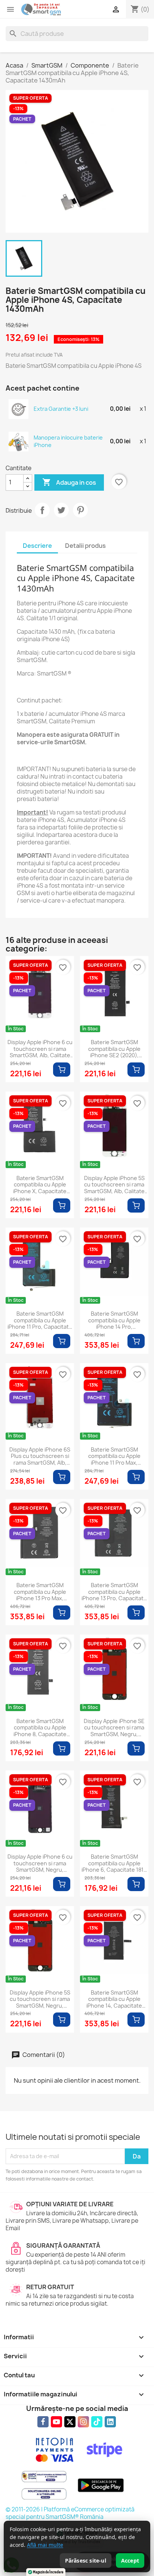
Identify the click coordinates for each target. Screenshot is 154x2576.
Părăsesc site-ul (86, 2561)
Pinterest (80, 510)
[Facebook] (43, 2422)
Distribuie (42, 510)
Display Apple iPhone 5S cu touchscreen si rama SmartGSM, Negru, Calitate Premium (40, 1999)
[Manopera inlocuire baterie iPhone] (19, 441)
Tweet (61, 510)
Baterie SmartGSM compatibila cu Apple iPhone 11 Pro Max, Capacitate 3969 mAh (114, 1456)
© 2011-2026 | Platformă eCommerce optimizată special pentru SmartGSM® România (70, 2513)
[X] (70, 2422)
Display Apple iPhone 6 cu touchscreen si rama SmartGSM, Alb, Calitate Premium (40, 1049)
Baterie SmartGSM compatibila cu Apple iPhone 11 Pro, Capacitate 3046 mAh (40, 1320)
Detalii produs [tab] (85, 546)
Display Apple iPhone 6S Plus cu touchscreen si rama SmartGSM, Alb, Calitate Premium (40, 1456)
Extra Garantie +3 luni (61, 409)
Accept (130, 2561)
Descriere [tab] (37, 546)
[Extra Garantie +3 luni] (19, 409)
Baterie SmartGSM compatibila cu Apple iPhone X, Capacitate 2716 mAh (40, 1185)
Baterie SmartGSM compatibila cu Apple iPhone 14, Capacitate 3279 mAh (114, 1999)
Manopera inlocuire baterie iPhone (68, 441)
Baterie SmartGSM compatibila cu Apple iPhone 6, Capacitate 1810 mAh (114, 1863)
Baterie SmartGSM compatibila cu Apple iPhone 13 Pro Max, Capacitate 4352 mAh (40, 1592)
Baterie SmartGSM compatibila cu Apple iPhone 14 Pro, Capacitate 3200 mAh (114, 1320)
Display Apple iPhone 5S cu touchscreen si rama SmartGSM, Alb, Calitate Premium (114, 1185)
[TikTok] (97, 2422)
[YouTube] (56, 2422)
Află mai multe (45, 2545)
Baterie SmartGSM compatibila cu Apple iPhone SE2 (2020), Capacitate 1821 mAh (114, 1049)
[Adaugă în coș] (62, 1070)
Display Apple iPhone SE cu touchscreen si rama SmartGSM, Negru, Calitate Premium (114, 1728)
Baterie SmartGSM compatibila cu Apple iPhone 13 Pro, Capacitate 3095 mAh (114, 1592)
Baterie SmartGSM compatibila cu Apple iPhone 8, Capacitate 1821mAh (40, 1728)
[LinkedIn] (110, 2422)
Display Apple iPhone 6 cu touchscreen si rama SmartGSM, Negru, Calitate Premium (40, 1863)
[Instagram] (83, 2422)
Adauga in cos (69, 482)
